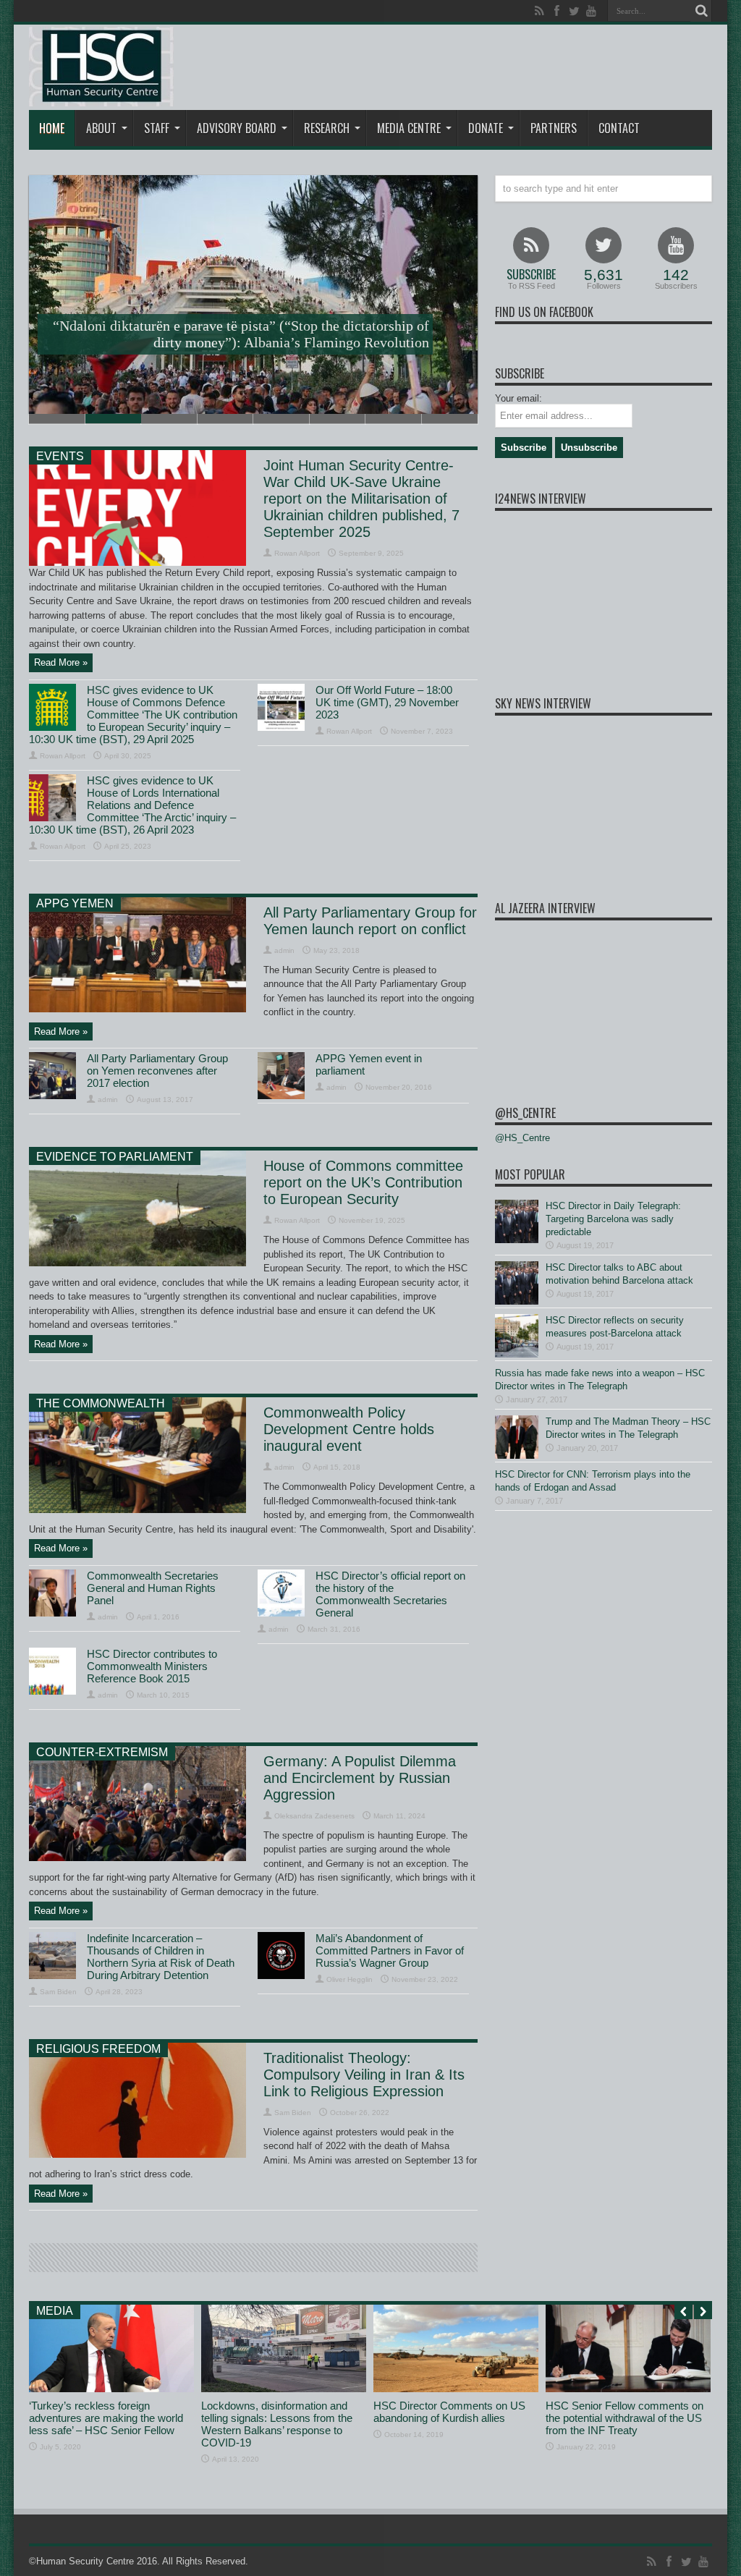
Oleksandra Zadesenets (314, 1816)
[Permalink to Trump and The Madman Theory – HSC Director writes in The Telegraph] (517, 1456)
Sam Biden (58, 1992)
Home (52, 128)
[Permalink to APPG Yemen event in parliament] (281, 1096)
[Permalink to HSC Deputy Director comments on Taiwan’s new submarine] (111, 2389)
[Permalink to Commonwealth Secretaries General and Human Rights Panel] (52, 1613)
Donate (486, 128)
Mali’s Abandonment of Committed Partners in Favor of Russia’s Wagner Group (390, 1950)
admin (284, 950)
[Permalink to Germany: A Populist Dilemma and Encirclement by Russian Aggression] (137, 1858)
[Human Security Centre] (101, 67)
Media (55, 2311)
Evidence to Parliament (115, 1157)
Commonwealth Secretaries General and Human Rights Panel (153, 1588)
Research (327, 128)
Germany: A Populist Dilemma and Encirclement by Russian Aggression (360, 1778)
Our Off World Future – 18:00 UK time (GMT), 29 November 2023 (387, 702)
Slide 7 (394, 419)
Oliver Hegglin (350, 1979)
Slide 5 (281, 419)
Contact (619, 128)
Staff (157, 128)
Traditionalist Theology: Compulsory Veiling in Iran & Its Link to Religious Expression (364, 2075)
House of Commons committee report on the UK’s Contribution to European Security (363, 1182)
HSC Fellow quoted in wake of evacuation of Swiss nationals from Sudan (456, 2418)
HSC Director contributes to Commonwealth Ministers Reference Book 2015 (152, 1666)
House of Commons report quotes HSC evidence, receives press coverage (281, 2418)
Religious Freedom (98, 2049)
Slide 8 (450, 419)
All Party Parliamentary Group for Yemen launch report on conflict (370, 921)
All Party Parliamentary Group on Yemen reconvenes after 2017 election (157, 1071)
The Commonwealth (101, 1403)
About (101, 128)
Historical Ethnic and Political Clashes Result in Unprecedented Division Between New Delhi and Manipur (241, 334)
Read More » (61, 662)
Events (60, 456)
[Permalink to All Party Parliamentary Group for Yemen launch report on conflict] (137, 1009)
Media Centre (409, 128)
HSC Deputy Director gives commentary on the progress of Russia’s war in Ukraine (620, 2418)
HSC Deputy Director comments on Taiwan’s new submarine (106, 2412)
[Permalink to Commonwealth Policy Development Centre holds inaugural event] (137, 1510)
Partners (554, 128)
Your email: (518, 398)
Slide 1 (57, 419)
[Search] (701, 11)
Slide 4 (226, 419)
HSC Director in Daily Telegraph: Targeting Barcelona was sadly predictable (613, 1219)
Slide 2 (114, 419)
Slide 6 (338, 419)
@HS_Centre (525, 1113)
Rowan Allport (297, 553)
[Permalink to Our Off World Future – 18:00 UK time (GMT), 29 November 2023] (281, 728)
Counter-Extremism (102, 1752)
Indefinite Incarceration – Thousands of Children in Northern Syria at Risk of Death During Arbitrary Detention (161, 1957)
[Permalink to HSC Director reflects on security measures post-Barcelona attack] (517, 1354)
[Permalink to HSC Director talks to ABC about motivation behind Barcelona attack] (517, 1301)
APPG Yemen (75, 903)
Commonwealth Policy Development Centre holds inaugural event (349, 1429)
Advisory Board (237, 128)
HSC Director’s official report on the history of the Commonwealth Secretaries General (390, 1594)
